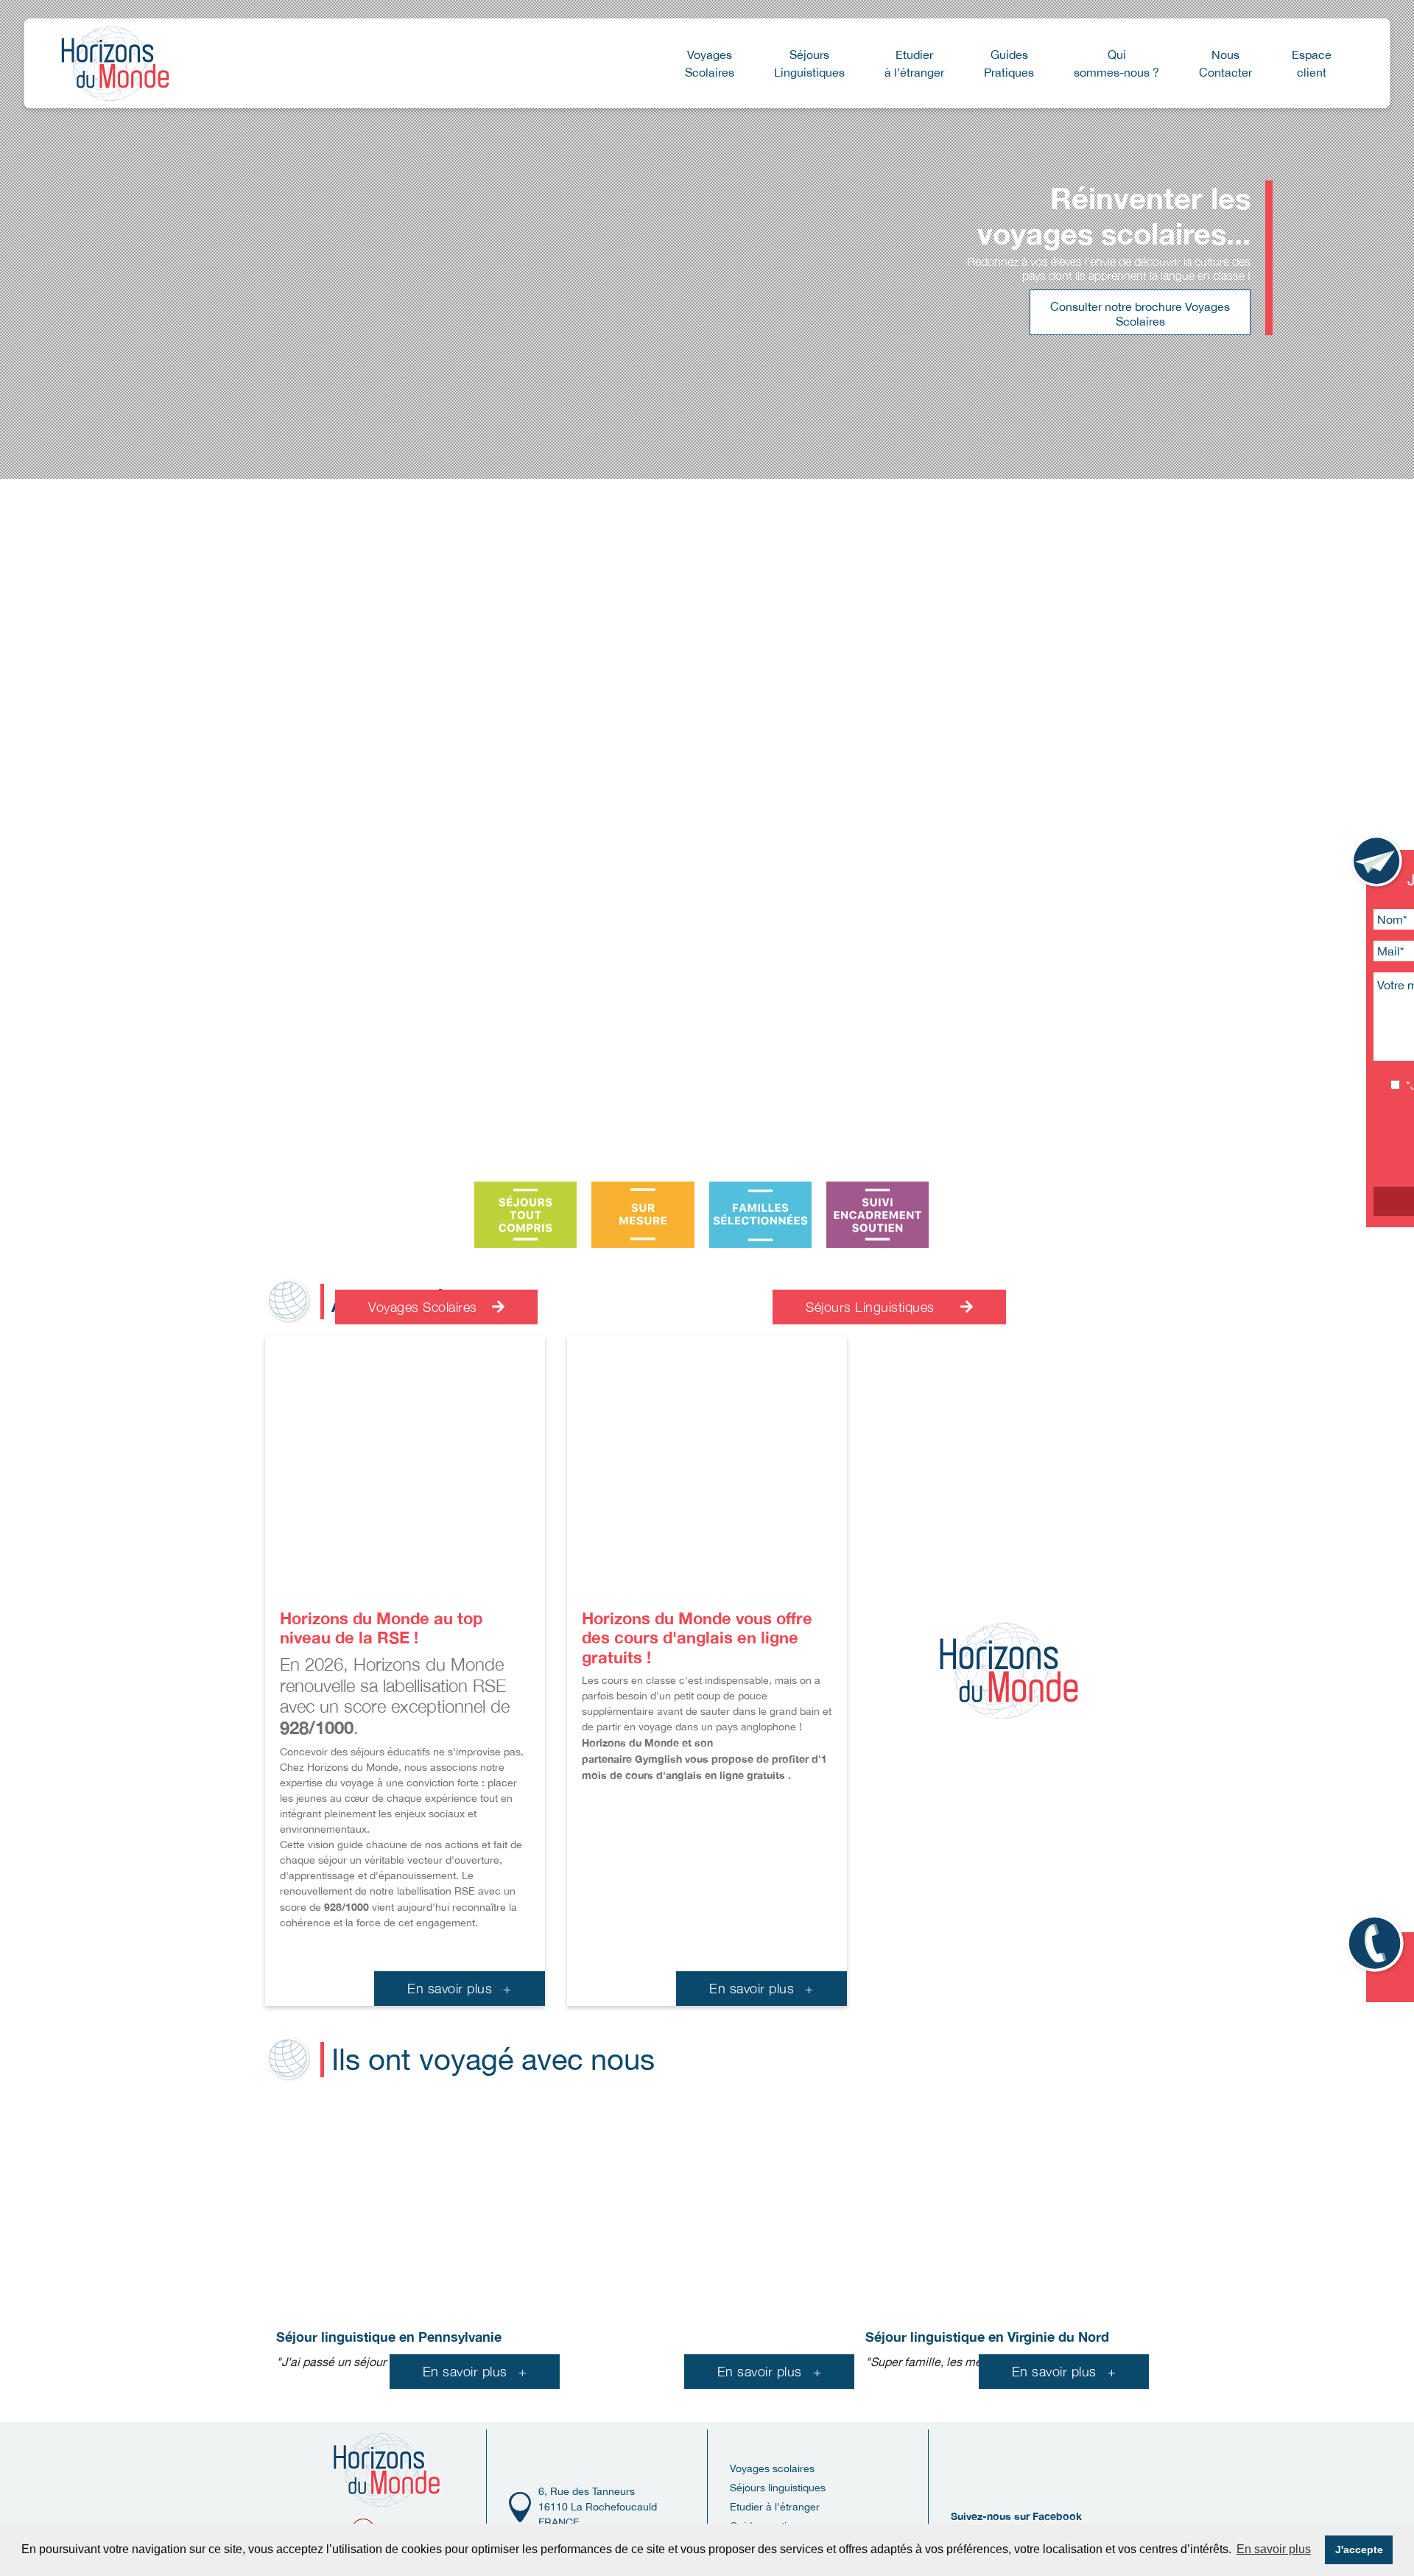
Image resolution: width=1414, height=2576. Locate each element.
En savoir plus (460, 1989)
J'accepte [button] (1359, 2549)
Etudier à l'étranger (775, 2507)
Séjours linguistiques (778, 2488)
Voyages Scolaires (425, 1307)
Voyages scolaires (772, 2468)
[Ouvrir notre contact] (1378, 862)
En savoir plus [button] (1274, 2549)
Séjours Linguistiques (872, 1307)
